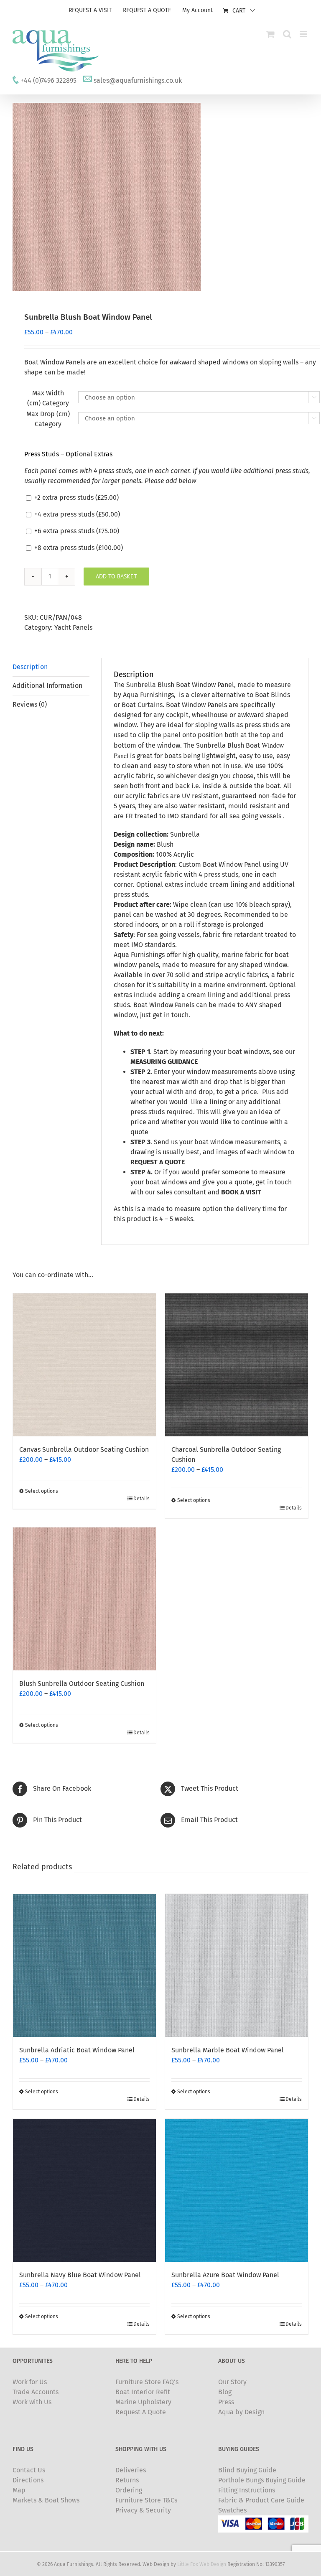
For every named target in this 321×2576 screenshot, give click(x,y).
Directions (28, 2480)
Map (19, 2490)
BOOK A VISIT (241, 1192)
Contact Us (29, 2470)
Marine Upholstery (143, 2402)
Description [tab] (30, 667)
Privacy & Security (143, 2510)
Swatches (232, 2510)
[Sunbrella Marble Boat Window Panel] (237, 1965)
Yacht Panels (73, 627)
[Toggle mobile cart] (270, 34)
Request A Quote (141, 2412)
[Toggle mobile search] (287, 34)
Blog (225, 2392)
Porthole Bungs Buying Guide (262, 2480)
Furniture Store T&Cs (146, 2500)
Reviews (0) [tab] (30, 704)
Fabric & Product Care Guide (261, 2500)
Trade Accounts (36, 2392)
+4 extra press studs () (76, 514)
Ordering (129, 2490)
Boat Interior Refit (143, 2392)
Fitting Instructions (247, 2490)
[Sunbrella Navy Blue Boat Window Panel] (84, 2190)
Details (141, 1499)
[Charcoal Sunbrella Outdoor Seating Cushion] (237, 1365)
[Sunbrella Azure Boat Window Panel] (237, 2190)
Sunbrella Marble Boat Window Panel (228, 2050)
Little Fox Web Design (202, 2564)
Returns (127, 2480)
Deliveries (131, 2470)
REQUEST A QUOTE (158, 1162)
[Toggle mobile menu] (304, 34)
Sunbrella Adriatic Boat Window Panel (77, 2050)
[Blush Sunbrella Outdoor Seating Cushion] (84, 1599)
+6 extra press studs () (76, 531)
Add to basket (116, 576)
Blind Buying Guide (247, 2470)
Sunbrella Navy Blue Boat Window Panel (80, 2275)
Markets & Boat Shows (46, 2500)
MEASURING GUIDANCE (164, 1062)
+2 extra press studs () (76, 498)
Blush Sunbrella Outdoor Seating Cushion (82, 1684)
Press (226, 2402)
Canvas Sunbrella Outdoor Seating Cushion (84, 1450)
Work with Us (32, 2402)
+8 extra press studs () (78, 548)
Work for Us (30, 2382)
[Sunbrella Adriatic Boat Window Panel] (84, 1965)
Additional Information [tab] (47, 686)
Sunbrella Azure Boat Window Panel (225, 2275)
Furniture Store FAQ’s (147, 2382)
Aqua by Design (241, 2412)
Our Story (232, 2382)
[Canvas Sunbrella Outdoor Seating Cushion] (84, 1365)
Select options (42, 1491)
